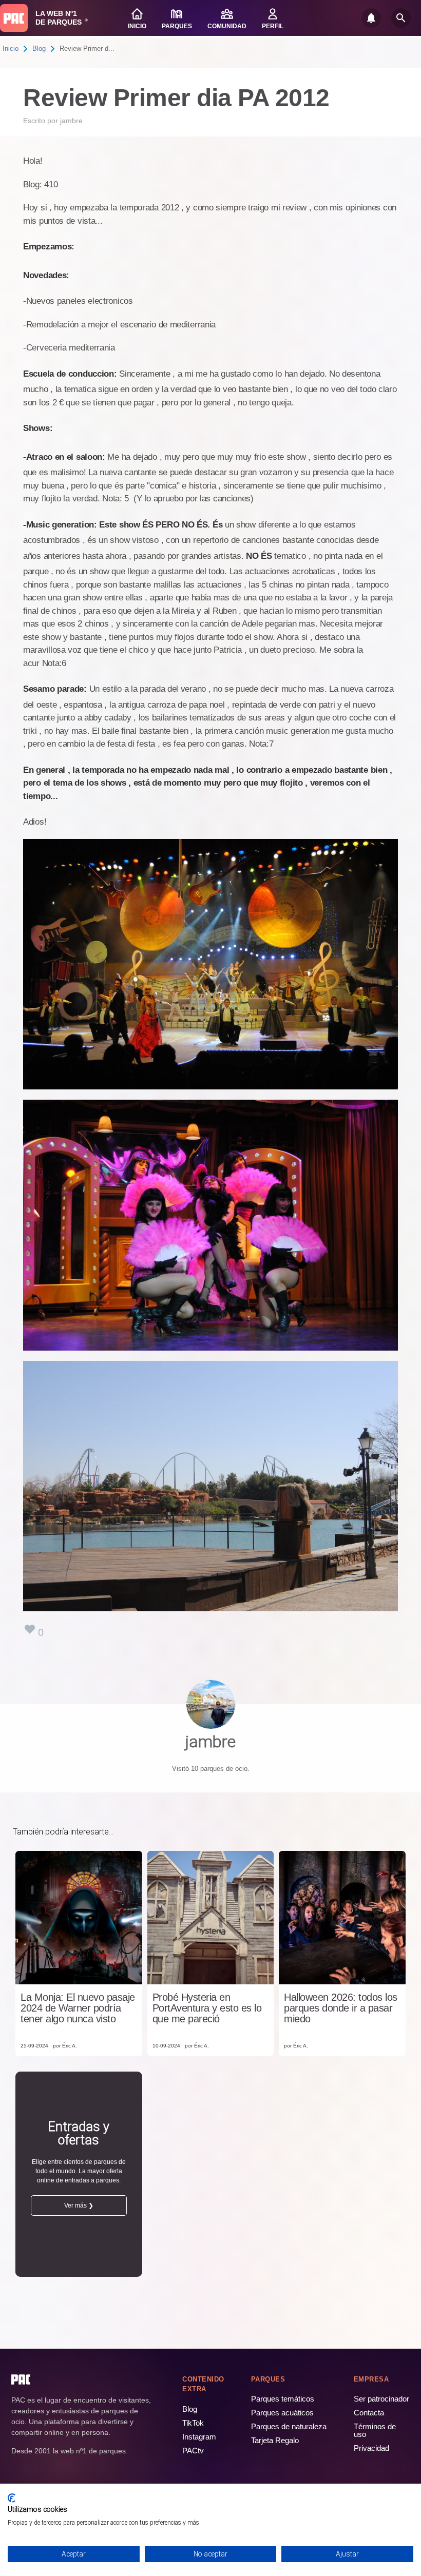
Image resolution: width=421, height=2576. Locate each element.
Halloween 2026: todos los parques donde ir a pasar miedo (341, 2008)
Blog (39, 48)
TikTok (193, 2423)
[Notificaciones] (371, 18)
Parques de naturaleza (289, 2426)
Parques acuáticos (282, 2413)
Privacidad (371, 2448)
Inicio (11, 48)
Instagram (199, 2437)
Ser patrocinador (381, 2399)
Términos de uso (375, 2430)
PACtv (193, 2451)
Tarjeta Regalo (275, 2440)
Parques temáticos (283, 2399)
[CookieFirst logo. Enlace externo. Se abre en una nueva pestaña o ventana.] (12, 2498)
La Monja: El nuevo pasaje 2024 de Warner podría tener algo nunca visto (78, 2008)
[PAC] (14, 18)
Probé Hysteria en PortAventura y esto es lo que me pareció (207, 2008)
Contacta (369, 2413)
